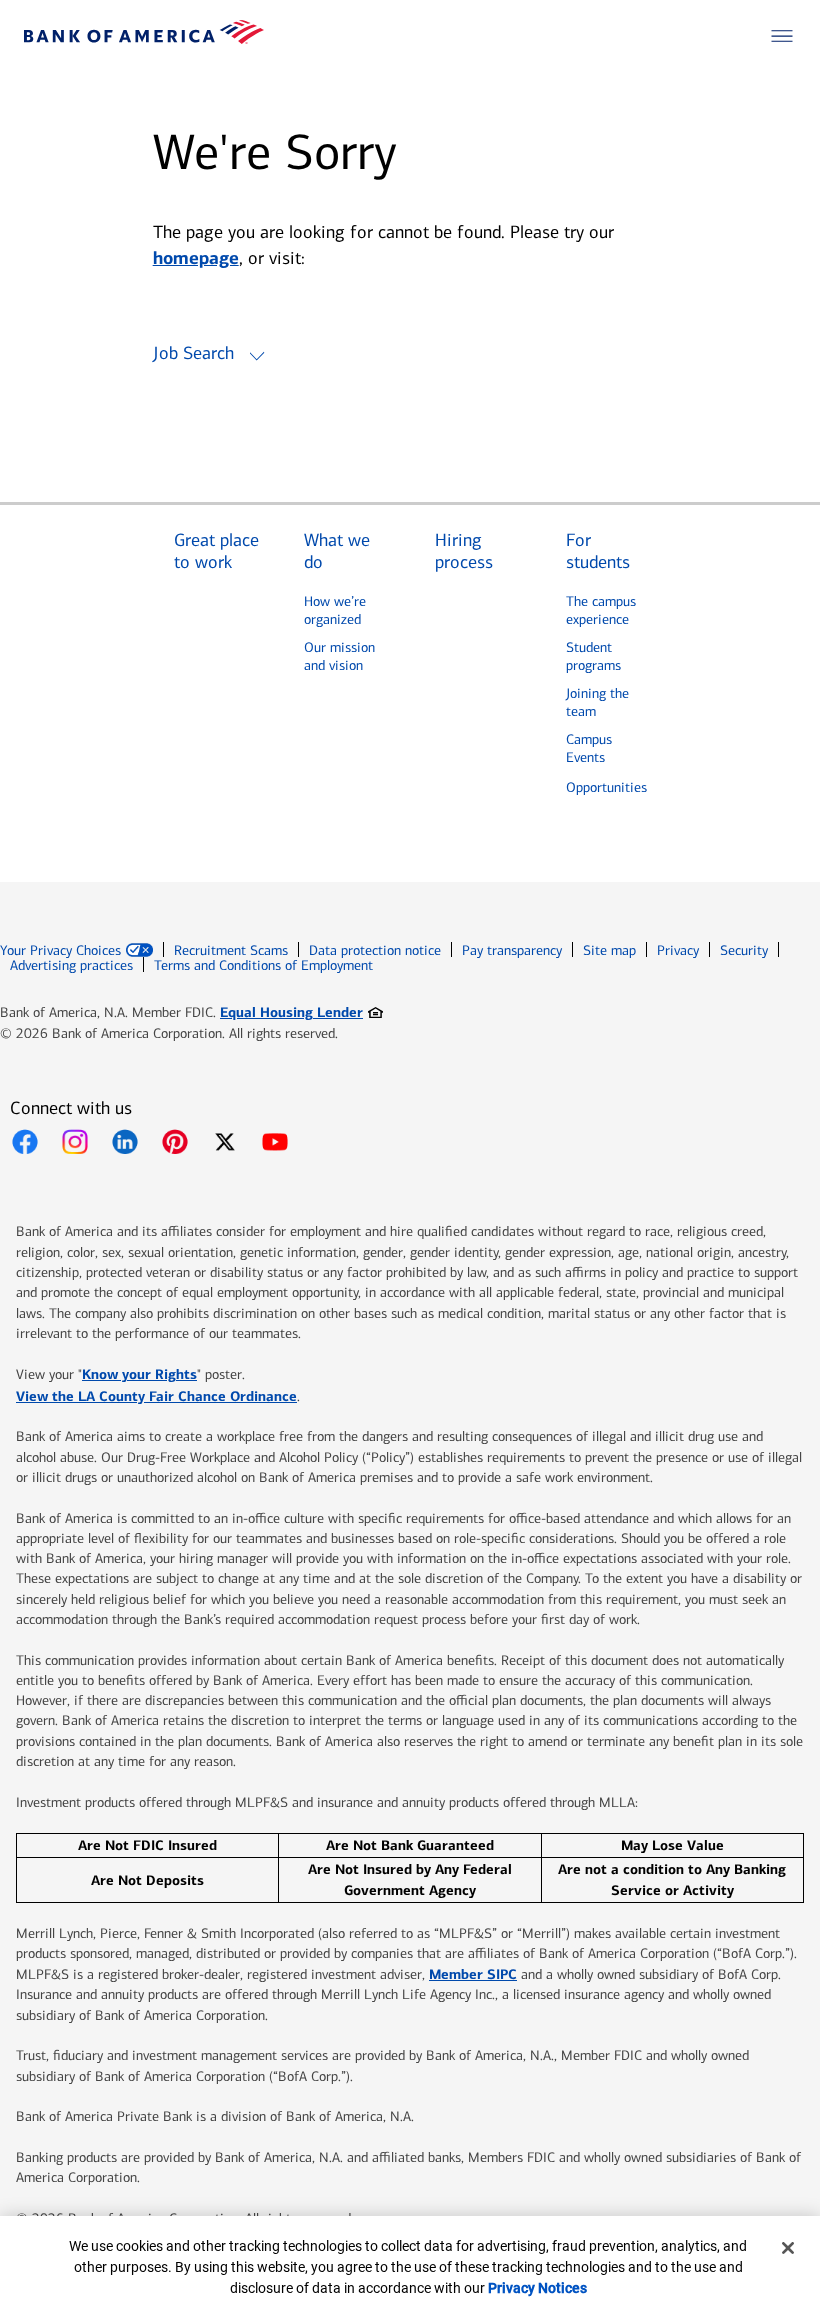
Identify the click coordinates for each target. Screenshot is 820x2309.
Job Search (193, 353)
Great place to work (216, 551)
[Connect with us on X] (225, 1142)
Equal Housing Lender (301, 1011)
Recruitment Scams (231, 950)
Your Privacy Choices (60, 951)
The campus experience (601, 610)
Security (744, 950)
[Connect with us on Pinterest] (175, 1142)
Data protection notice (375, 950)
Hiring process (464, 551)
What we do (337, 551)
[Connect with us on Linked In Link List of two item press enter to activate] (125, 1142)
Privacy (678, 950)
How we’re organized (335, 610)
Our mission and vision (339, 656)
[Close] (788, 2248)
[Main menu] (782, 36)
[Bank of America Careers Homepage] (144, 38)
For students (598, 551)
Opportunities (606, 787)
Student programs (593, 656)
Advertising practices (71, 965)
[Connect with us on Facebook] (25, 1142)
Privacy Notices (537, 2288)
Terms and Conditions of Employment (263, 965)
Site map (609, 950)
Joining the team (597, 702)
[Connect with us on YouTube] (275, 1142)
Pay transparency (512, 950)
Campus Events (589, 748)
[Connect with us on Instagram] (75, 1142)
